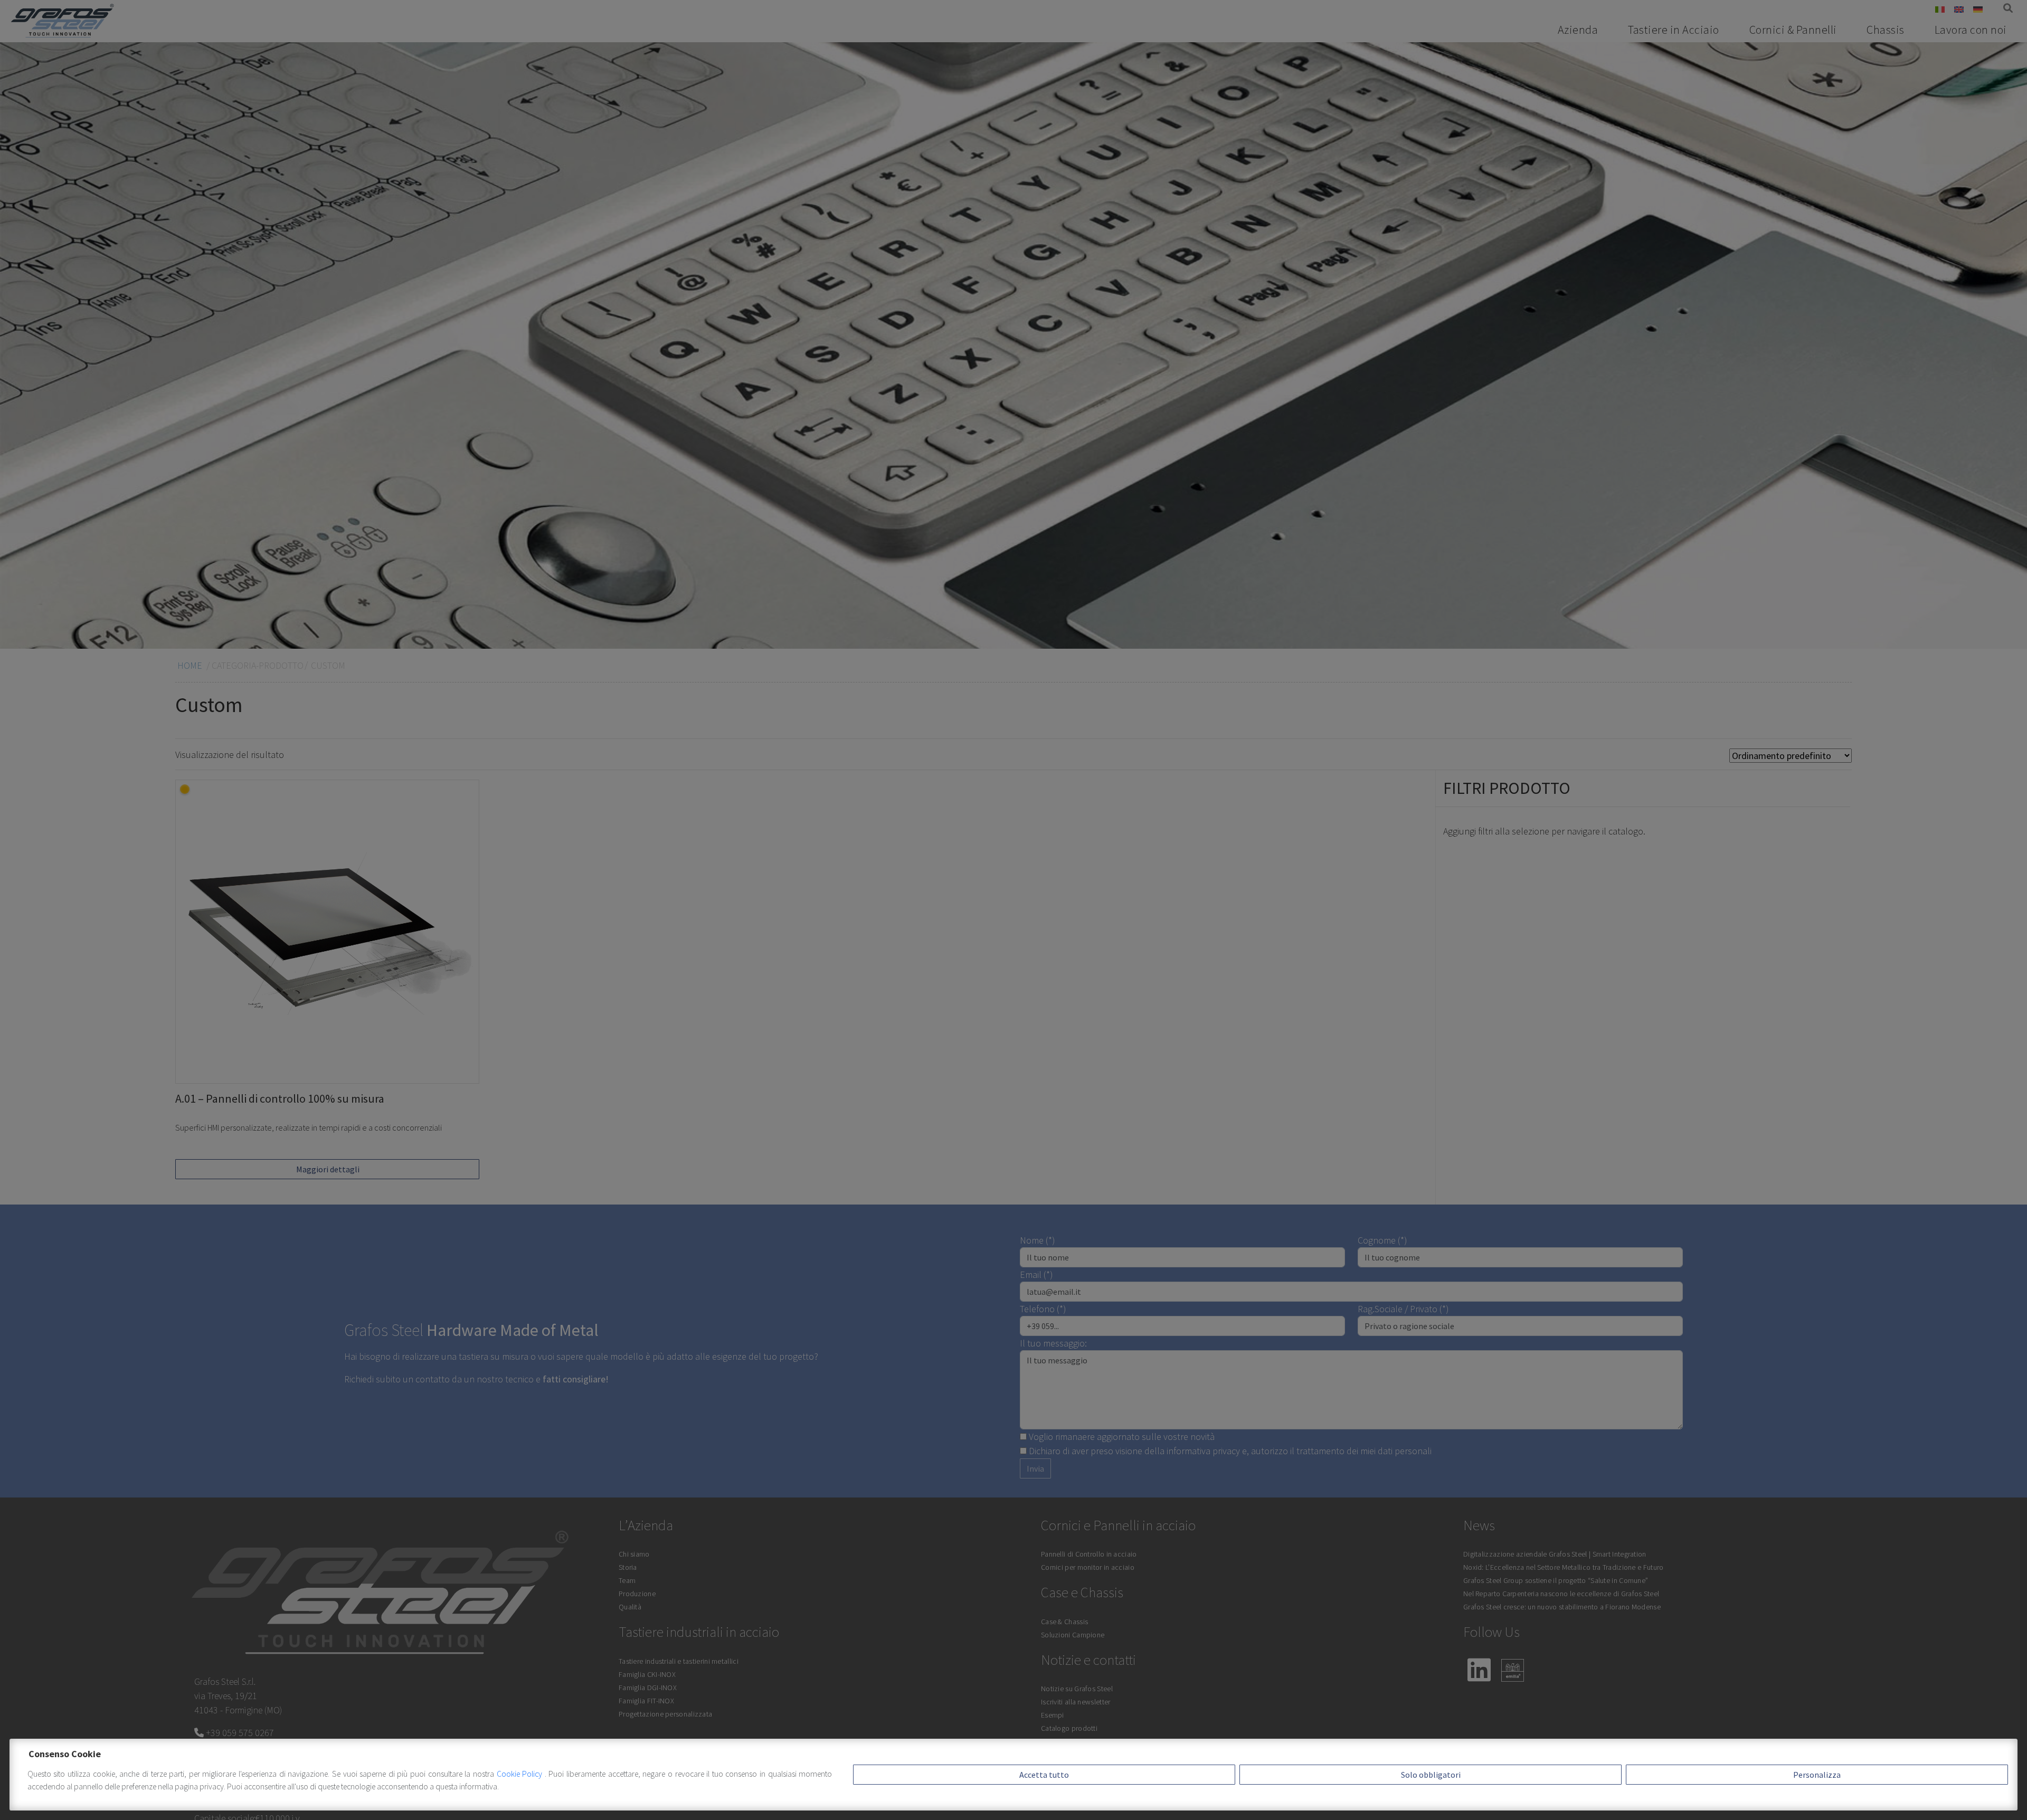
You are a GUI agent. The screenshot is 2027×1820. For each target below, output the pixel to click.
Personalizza (1817, 1775)
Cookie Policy (521, 1774)
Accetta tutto (1044, 1775)
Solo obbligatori (1431, 1775)
